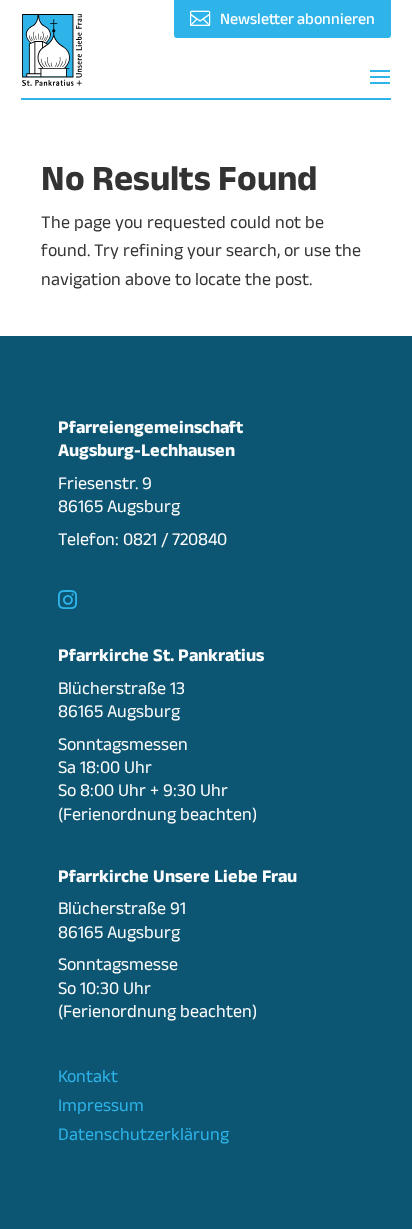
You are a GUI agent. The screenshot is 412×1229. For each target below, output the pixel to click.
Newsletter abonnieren (297, 18)
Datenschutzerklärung (143, 1134)
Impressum (101, 1105)
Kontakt (88, 1076)
